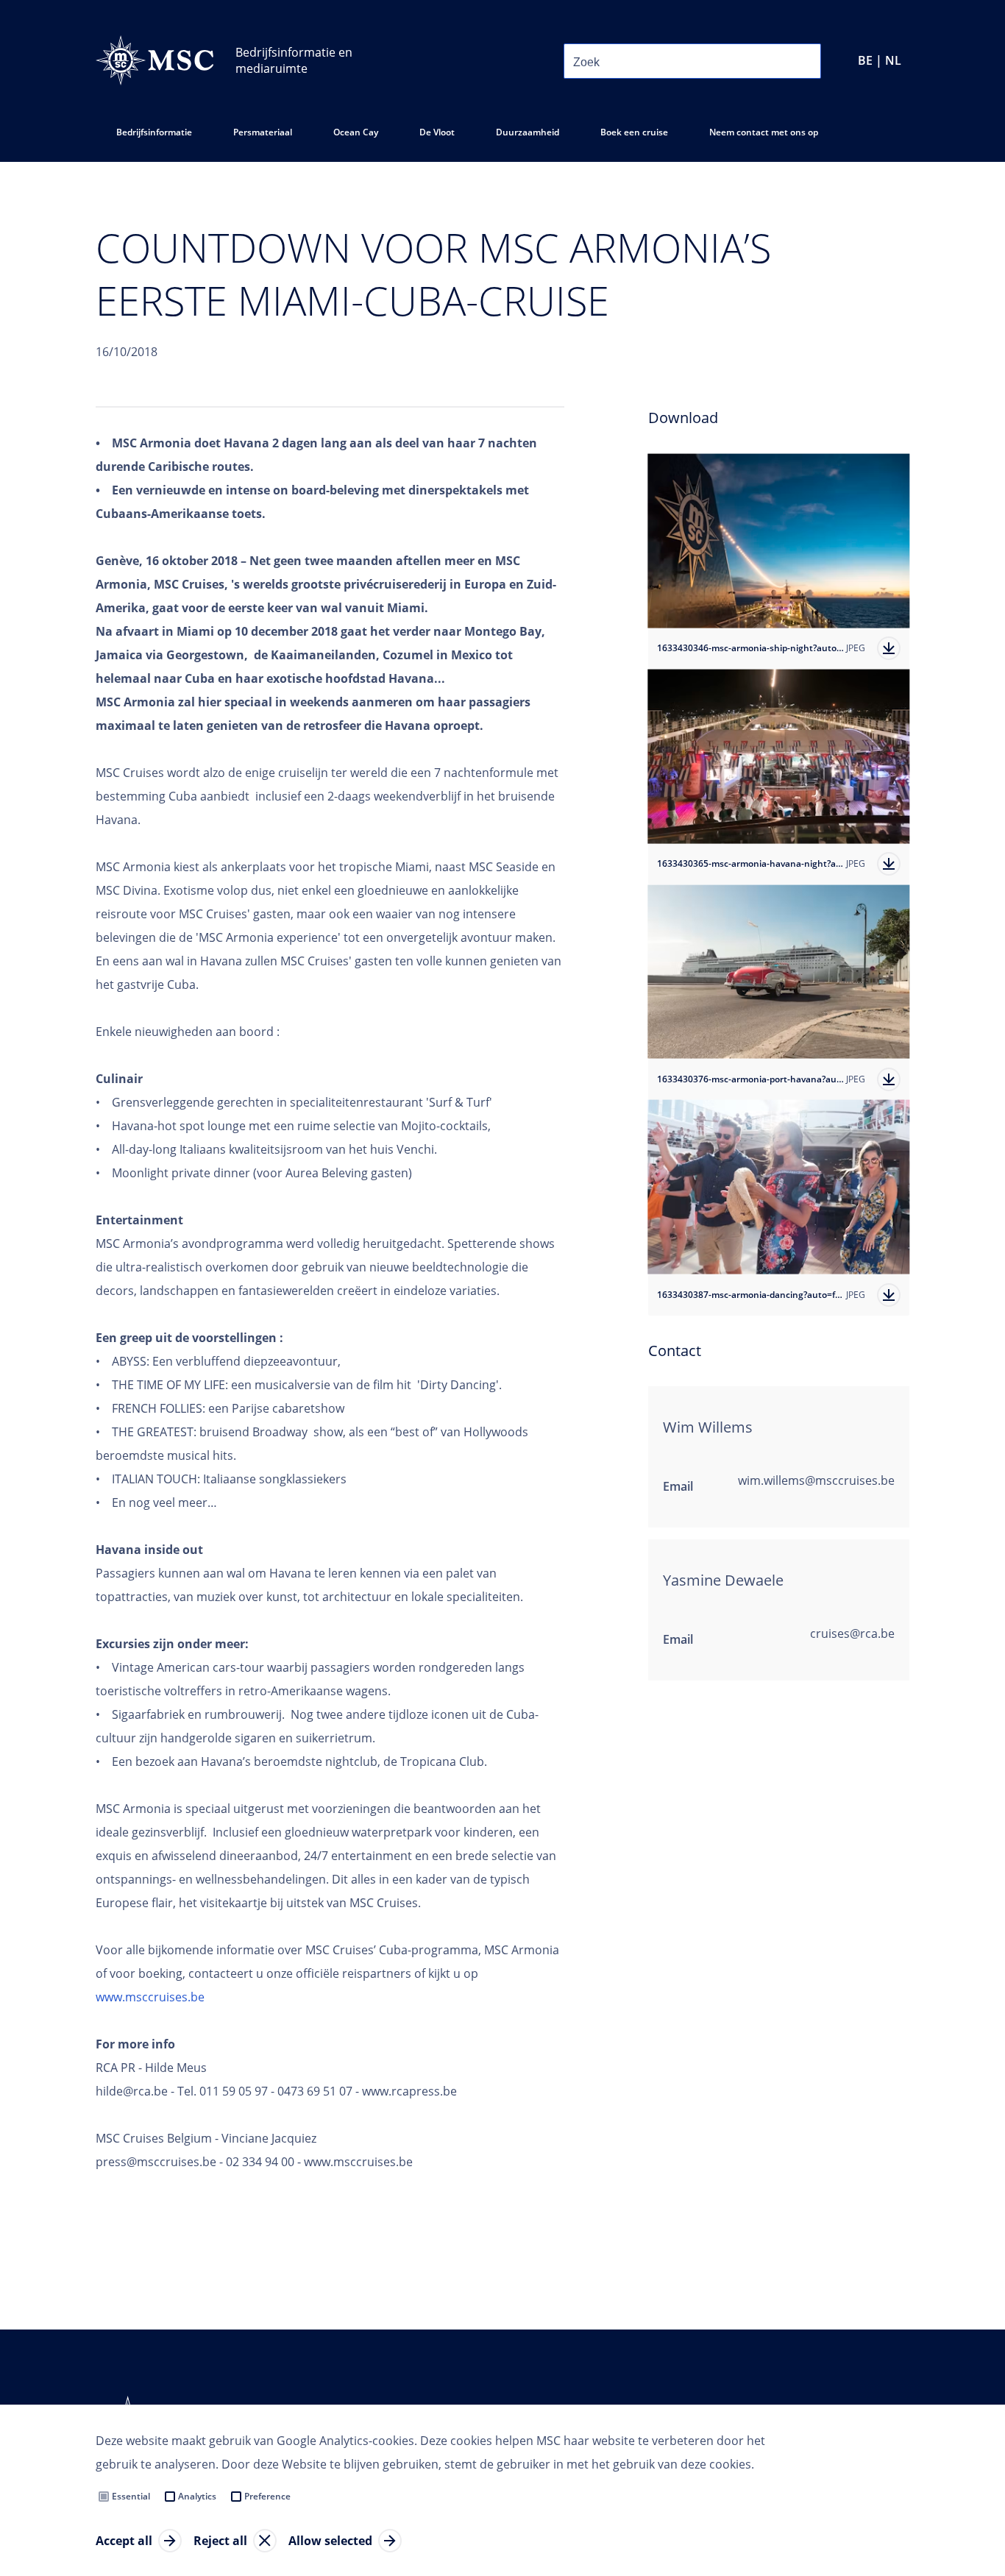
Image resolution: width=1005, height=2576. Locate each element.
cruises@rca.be (852, 1633)
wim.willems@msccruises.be (816, 1480)
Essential (131, 2496)
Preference (267, 2496)
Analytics (197, 2496)
